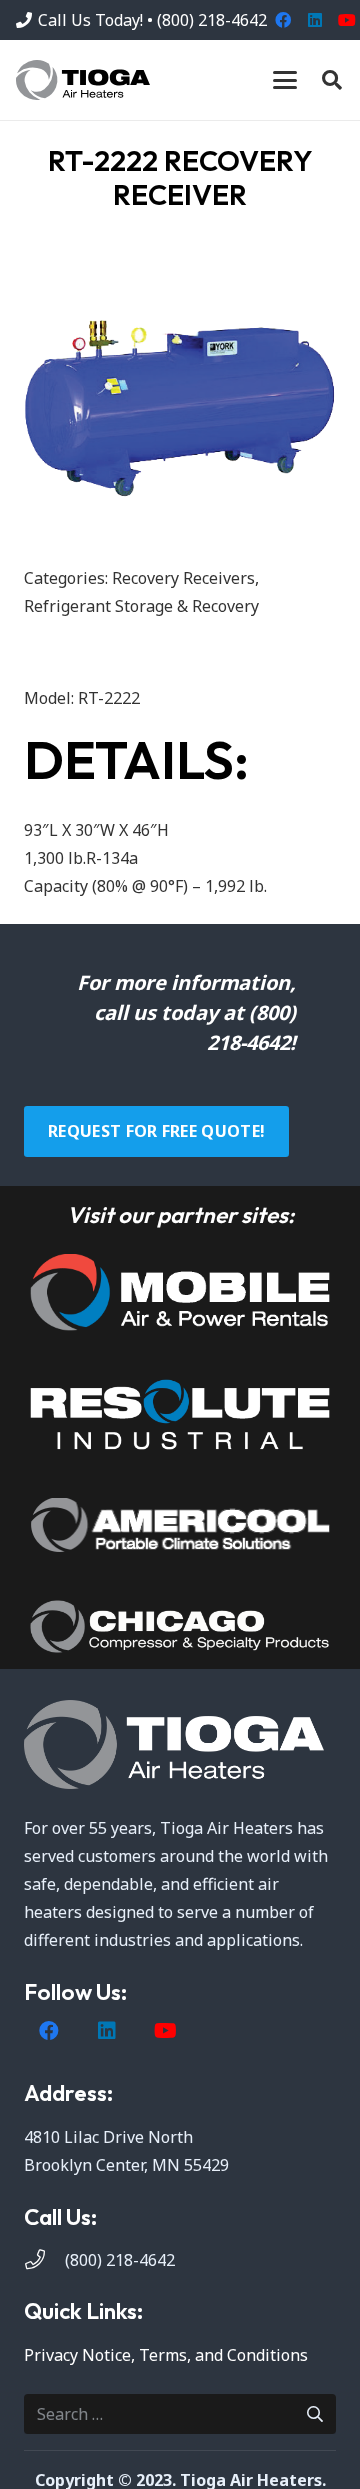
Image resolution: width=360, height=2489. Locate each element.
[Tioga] (83, 80)
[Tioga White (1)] (180, 1744)
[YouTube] (165, 2031)
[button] (285, 80)
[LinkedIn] (315, 20)
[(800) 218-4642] (44, 2260)
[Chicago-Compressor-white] (180, 1626)
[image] (180, 1292)
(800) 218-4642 (120, 2260)
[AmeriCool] (180, 1525)
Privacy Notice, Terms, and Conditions (166, 2355)
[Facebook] (283, 20)
